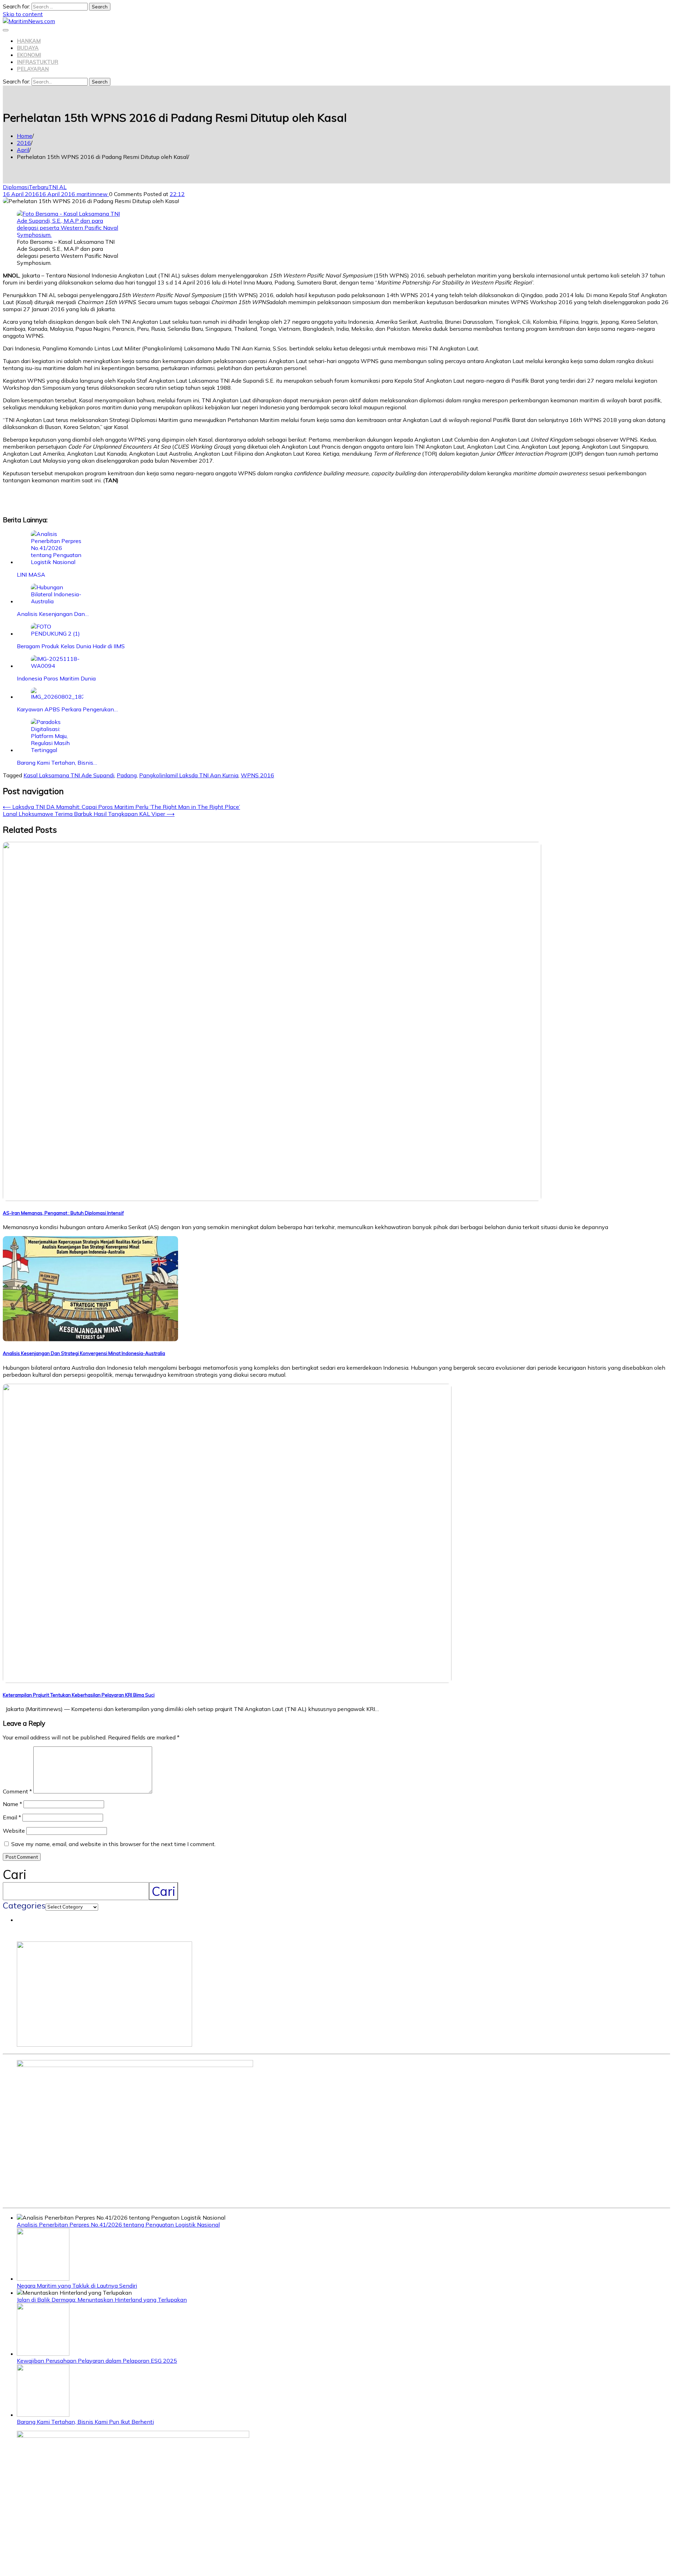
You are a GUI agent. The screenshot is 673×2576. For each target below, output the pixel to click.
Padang (127, 775)
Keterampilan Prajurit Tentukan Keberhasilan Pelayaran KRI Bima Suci (79, 1695)
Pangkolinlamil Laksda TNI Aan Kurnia (189, 775)
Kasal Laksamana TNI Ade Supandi (69, 775)
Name (12, 1804)
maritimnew (93, 194)
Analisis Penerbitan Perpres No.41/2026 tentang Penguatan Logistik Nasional (118, 2225)
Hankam (29, 41)
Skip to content (23, 14)
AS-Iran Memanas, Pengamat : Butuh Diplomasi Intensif (63, 1213)
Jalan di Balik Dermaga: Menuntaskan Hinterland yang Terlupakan (102, 2300)
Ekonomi (29, 55)
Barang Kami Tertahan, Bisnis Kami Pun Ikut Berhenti (85, 2422)
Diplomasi (16, 187)
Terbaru (39, 187)
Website (14, 1831)
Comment (17, 1791)
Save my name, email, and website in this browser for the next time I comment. (113, 1844)
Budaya (28, 48)
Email (12, 1817)
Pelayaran (33, 69)
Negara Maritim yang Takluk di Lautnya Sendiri (77, 2286)
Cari (15, 1874)
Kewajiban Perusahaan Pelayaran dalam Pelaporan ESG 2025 (97, 2361)
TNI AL (57, 187)
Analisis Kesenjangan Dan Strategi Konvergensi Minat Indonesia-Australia (84, 1353)
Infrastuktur (38, 62)
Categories (24, 1905)
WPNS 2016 (257, 775)
